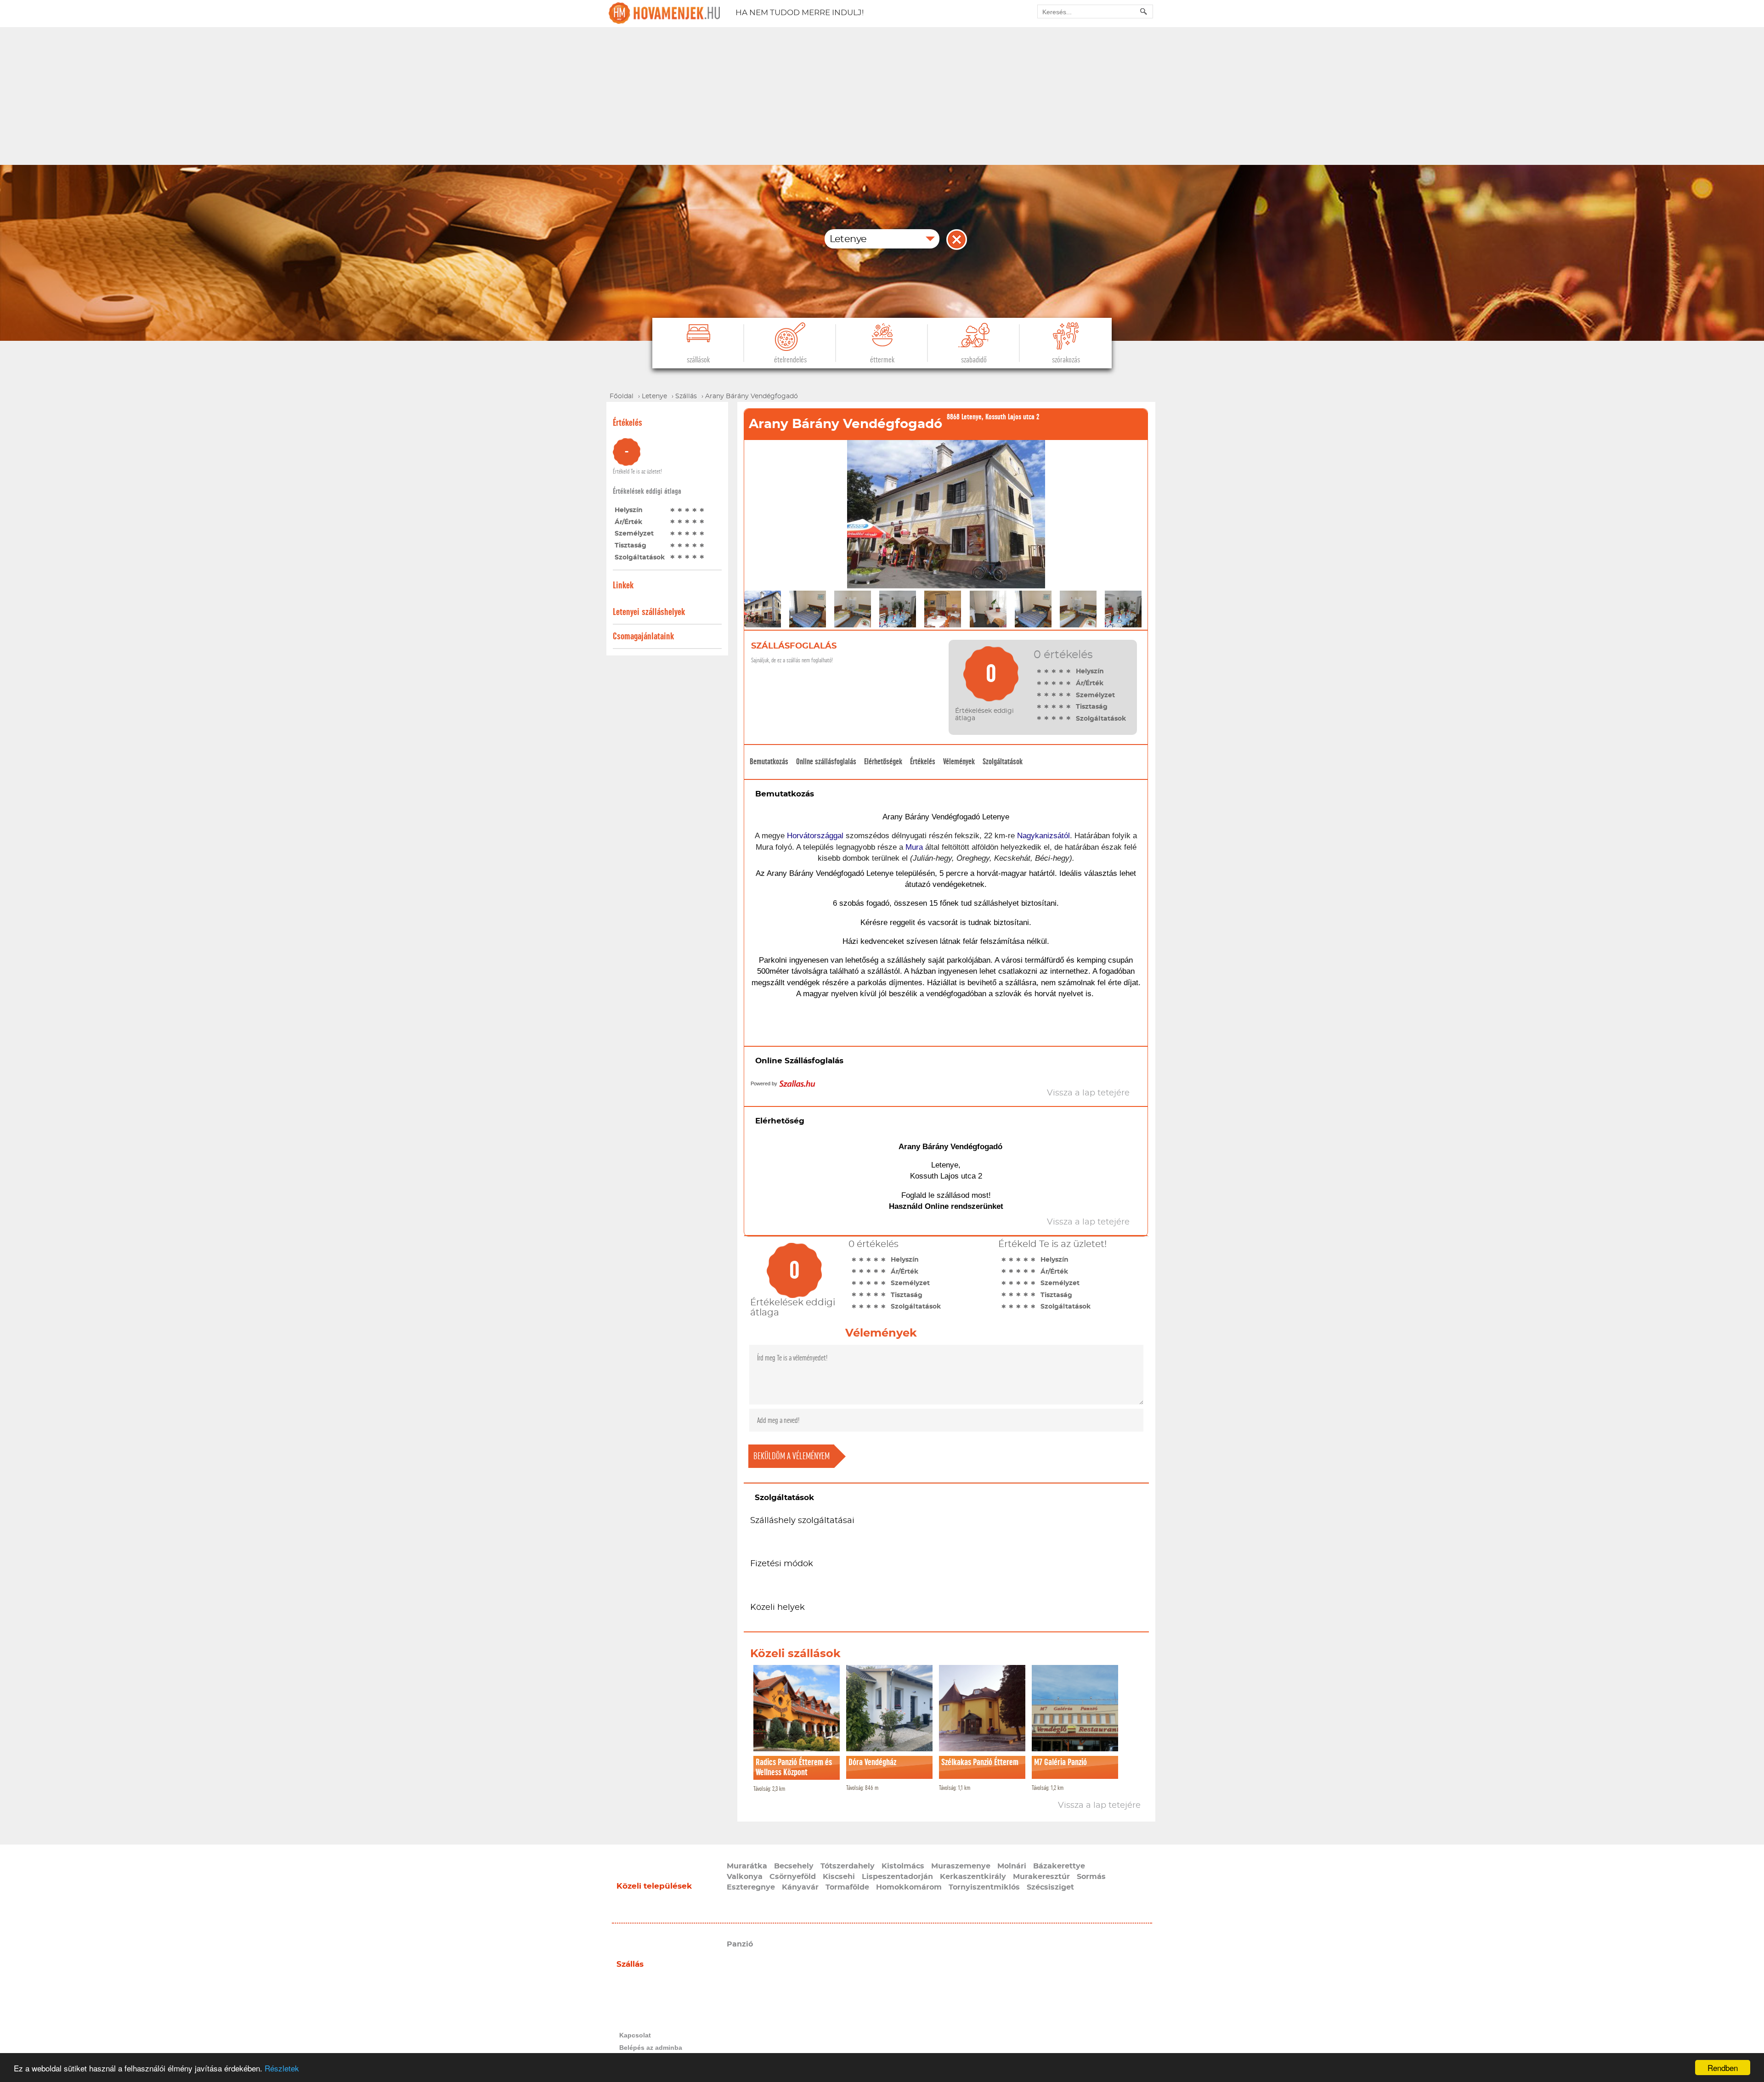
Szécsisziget (1050, 1887)
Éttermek (882, 360)
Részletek (282, 2068)
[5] (702, 510)
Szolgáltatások (1003, 762)
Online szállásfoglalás (826, 762)
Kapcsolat (635, 2035)
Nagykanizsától (1043, 836)
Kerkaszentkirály (973, 1877)
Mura (914, 847)
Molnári (1012, 1866)
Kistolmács (903, 1866)
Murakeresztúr (1041, 1877)
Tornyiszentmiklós (984, 1887)
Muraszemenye (961, 1866)
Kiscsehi (839, 1877)
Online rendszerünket (964, 1206)
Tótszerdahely (848, 1866)
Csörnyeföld (793, 1877)
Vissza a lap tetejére (1099, 1806)
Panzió (740, 1944)
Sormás (1091, 1877)
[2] (680, 510)
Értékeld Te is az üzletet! (637, 472)
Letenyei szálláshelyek (649, 612)
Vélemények (959, 762)
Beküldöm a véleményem (792, 1456)
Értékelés (923, 762)
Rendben (1723, 2068)
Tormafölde (847, 1887)
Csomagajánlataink (643, 636)
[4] (695, 510)
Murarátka (747, 1866)
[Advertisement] (882, 96)
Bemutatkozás (769, 762)
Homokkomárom (909, 1887)
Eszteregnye (751, 1887)
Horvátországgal (815, 836)
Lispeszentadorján (897, 1877)
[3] (687, 510)
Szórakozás (1066, 360)
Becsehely (794, 1866)
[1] (673, 510)
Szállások (698, 360)
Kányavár (800, 1887)
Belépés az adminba (651, 2048)
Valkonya (745, 1877)
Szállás (630, 1964)
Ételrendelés (790, 360)
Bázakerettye (1059, 1866)
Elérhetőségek (883, 762)
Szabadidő (974, 360)
